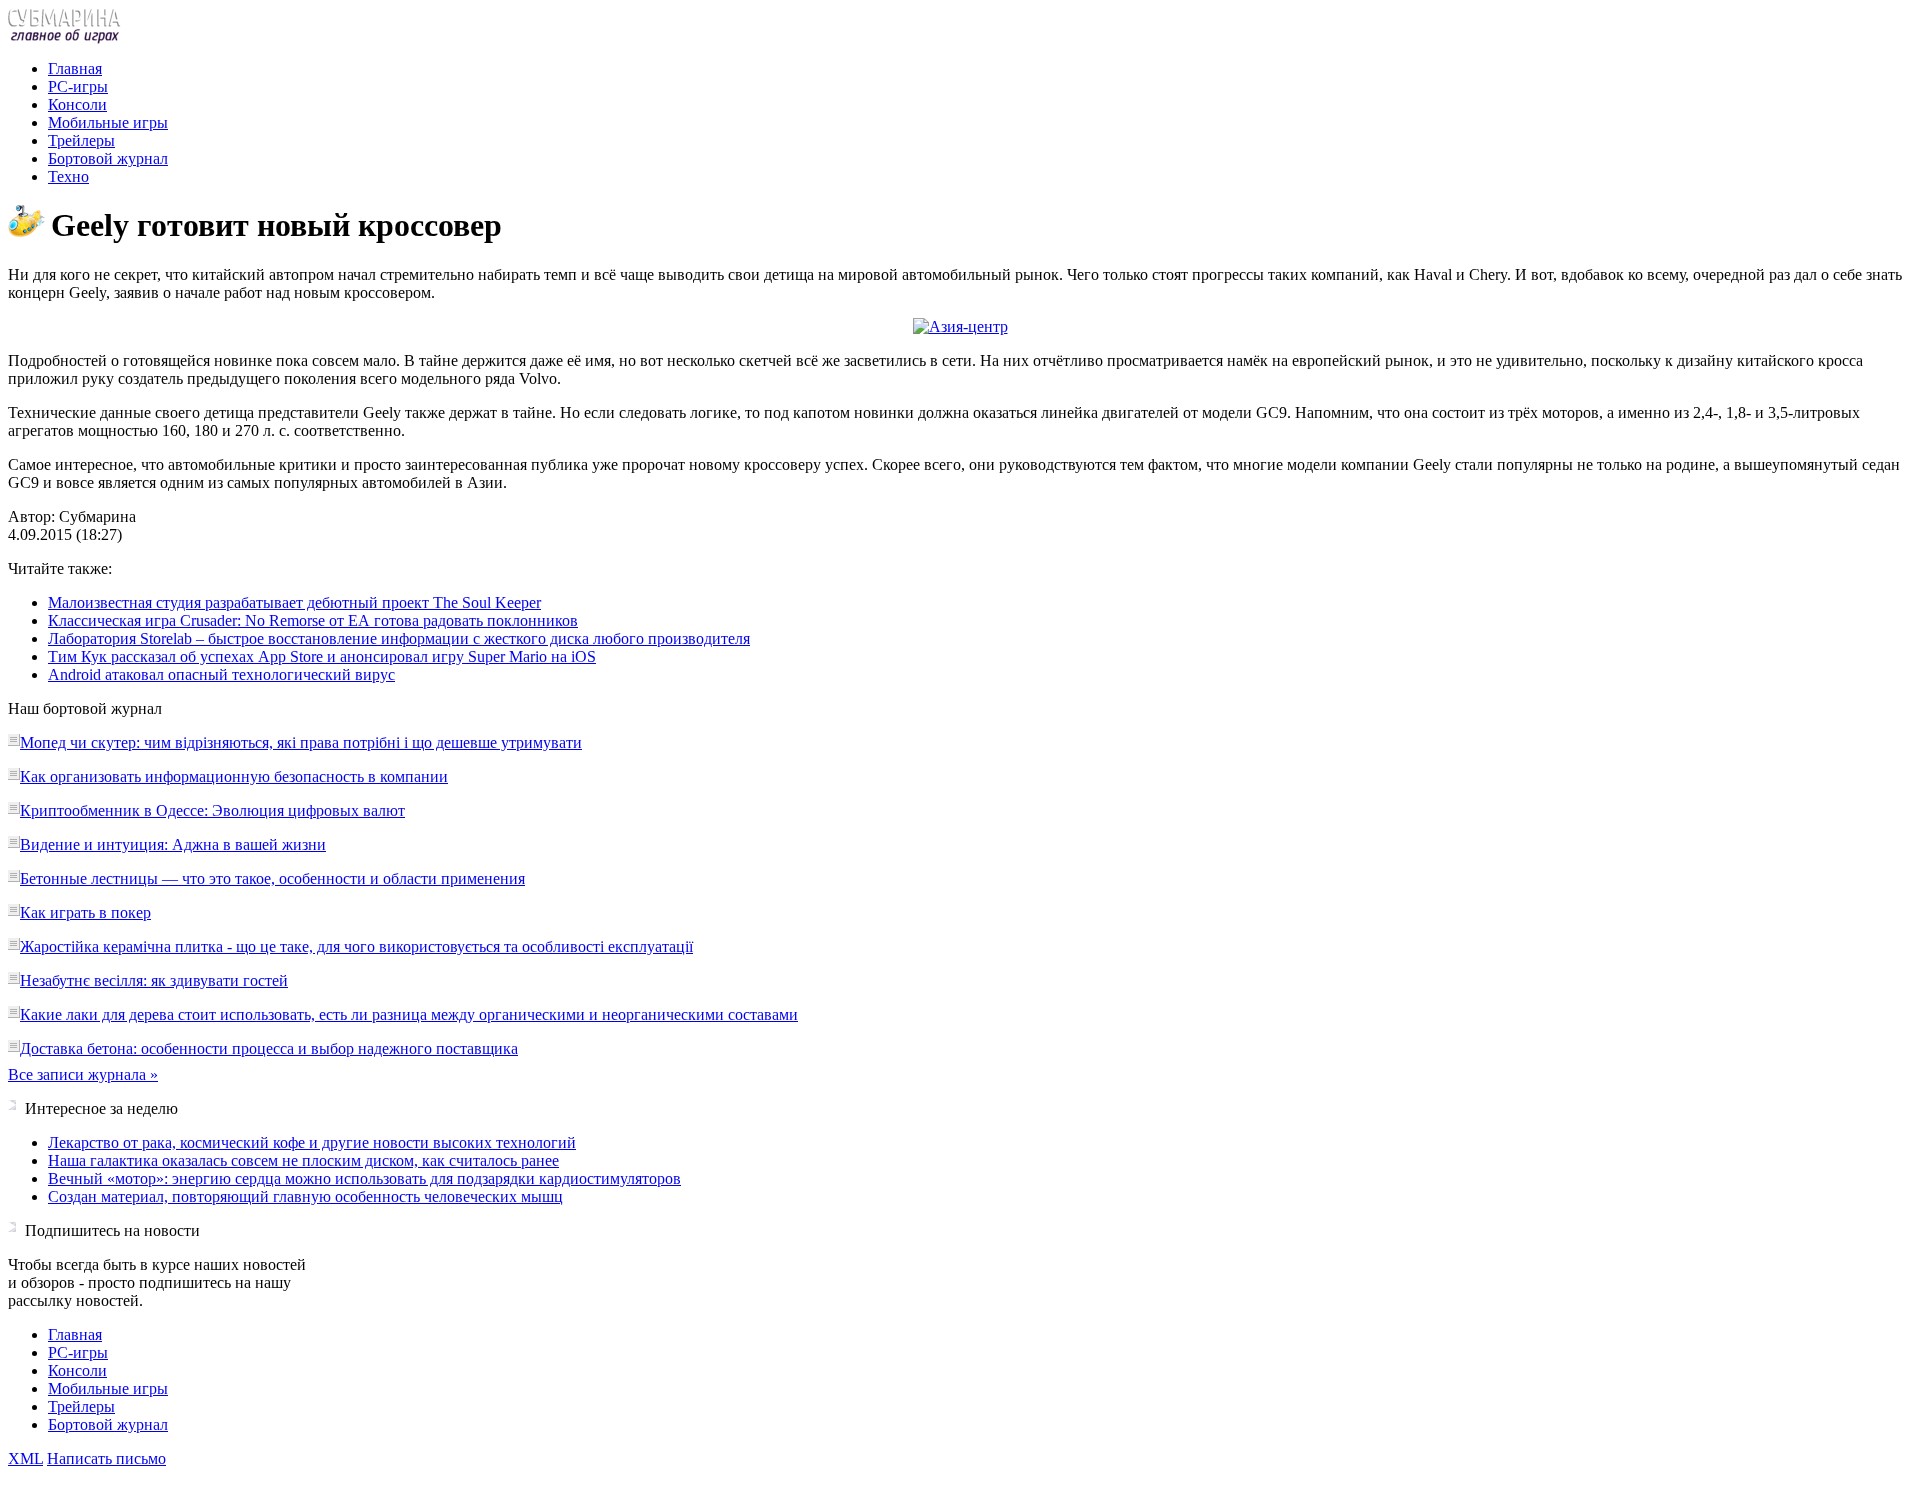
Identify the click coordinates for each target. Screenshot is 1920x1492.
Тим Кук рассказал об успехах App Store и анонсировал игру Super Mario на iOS (322, 656)
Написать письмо (106, 1458)
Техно (68, 176)
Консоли (77, 104)
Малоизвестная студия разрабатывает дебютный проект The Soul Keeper (294, 602)
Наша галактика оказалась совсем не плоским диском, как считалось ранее (303, 1160)
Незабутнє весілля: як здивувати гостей (154, 980)
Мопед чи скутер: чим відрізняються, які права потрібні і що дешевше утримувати (301, 742)
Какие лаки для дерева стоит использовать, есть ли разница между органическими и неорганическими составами (409, 1014)
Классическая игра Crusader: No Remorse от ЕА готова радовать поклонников (313, 620)
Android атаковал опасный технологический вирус (221, 674)
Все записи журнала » (83, 1074)
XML (25, 1458)
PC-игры (78, 86)
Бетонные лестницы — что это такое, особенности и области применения (272, 878)
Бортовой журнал (108, 158)
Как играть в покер (85, 912)
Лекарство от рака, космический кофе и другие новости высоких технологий (312, 1142)
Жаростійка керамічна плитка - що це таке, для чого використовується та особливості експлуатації (356, 946)
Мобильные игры (108, 122)
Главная (75, 68)
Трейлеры (81, 140)
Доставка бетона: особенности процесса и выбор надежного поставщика (269, 1048)
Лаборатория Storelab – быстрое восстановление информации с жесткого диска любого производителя (399, 638)
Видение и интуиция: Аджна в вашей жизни (173, 844)
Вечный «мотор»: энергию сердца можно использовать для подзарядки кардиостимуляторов (364, 1178)
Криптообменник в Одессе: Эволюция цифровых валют (212, 810)
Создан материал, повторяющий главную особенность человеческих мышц (305, 1196)
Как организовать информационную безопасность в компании (234, 776)
